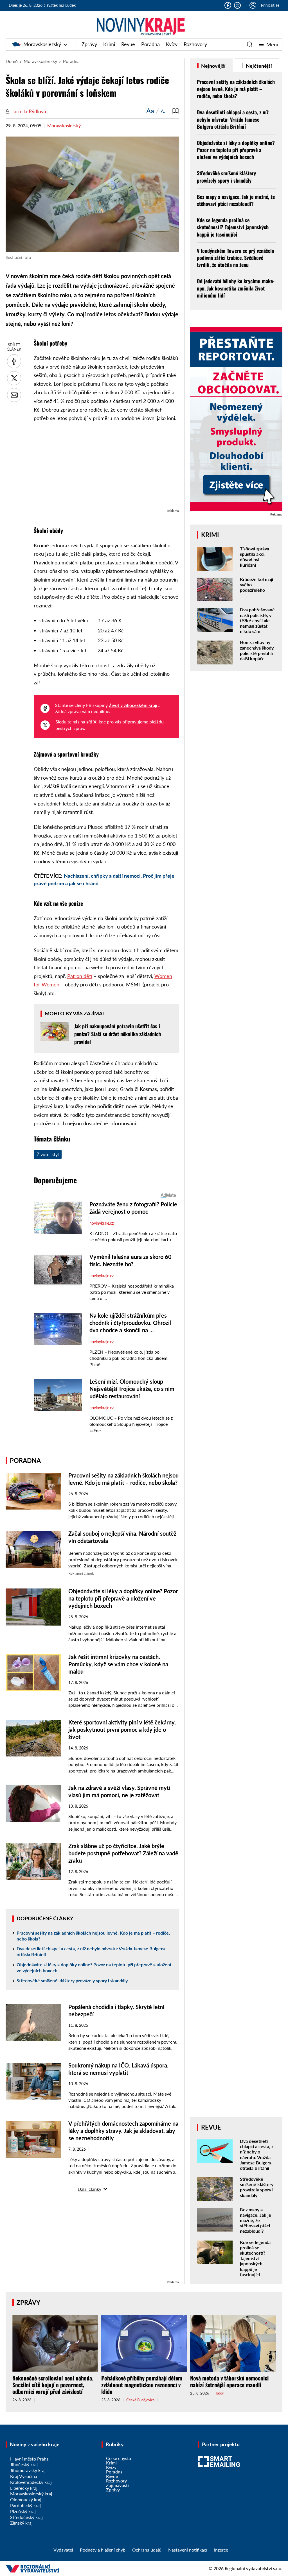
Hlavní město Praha (29, 2459)
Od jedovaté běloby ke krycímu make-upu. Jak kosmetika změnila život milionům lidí (236, 288)
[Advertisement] (106, 468)
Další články (89, 2189)
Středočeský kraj (26, 2517)
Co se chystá (119, 2458)
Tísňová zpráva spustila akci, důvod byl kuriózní (255, 557)
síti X (91, 722)
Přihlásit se (270, 5)
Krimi (109, 44)
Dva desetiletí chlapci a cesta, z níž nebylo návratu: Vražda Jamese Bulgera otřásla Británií (91, 1951)
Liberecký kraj (24, 2488)
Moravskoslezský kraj (31, 2494)
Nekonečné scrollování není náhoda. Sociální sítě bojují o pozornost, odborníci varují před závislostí (53, 2385)
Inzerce (221, 2550)
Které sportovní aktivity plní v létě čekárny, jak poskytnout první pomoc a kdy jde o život (122, 1730)
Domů (12, 61)
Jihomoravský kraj (28, 2470)
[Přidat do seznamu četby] (175, 111)
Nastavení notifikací (188, 2550)
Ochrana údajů (147, 2550)
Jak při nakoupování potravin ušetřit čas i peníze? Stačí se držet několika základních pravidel (118, 1034)
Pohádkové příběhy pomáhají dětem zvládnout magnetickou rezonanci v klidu (142, 2385)
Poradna (150, 44)
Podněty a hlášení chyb (103, 2550)
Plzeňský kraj (23, 2511)
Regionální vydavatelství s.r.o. (254, 2568)
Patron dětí (80, 976)
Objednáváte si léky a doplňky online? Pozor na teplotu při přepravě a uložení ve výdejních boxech (123, 1598)
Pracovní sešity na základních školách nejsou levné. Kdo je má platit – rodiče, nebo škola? (93, 1936)
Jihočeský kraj (24, 2464)
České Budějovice (140, 2400)
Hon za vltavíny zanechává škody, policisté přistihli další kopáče (257, 650)
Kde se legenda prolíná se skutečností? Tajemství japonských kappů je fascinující (233, 227)
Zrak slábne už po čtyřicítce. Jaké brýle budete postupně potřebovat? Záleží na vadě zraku (123, 1853)
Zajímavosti (117, 2485)
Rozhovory (195, 44)
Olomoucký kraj (26, 2499)
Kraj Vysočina (24, 2476)
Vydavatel (63, 2550)
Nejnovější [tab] (213, 66)
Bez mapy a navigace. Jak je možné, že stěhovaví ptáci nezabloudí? (236, 200)
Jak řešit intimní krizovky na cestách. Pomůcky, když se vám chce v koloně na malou (118, 1664)
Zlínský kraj (21, 2523)
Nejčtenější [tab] (258, 66)
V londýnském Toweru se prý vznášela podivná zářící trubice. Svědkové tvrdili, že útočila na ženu (235, 258)
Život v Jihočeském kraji (133, 705)
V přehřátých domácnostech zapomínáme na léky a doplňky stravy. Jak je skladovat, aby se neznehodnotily (123, 2131)
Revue (128, 44)
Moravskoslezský (42, 44)
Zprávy (89, 44)
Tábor (220, 2393)
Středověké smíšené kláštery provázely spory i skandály (72, 1981)
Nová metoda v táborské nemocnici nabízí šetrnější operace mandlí (229, 2381)
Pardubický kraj (25, 2505)
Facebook (228, 5)
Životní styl (48, 1154)
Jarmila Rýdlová (29, 111)
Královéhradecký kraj (31, 2482)
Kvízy (172, 44)
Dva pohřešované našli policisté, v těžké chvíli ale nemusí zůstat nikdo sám (257, 620)
